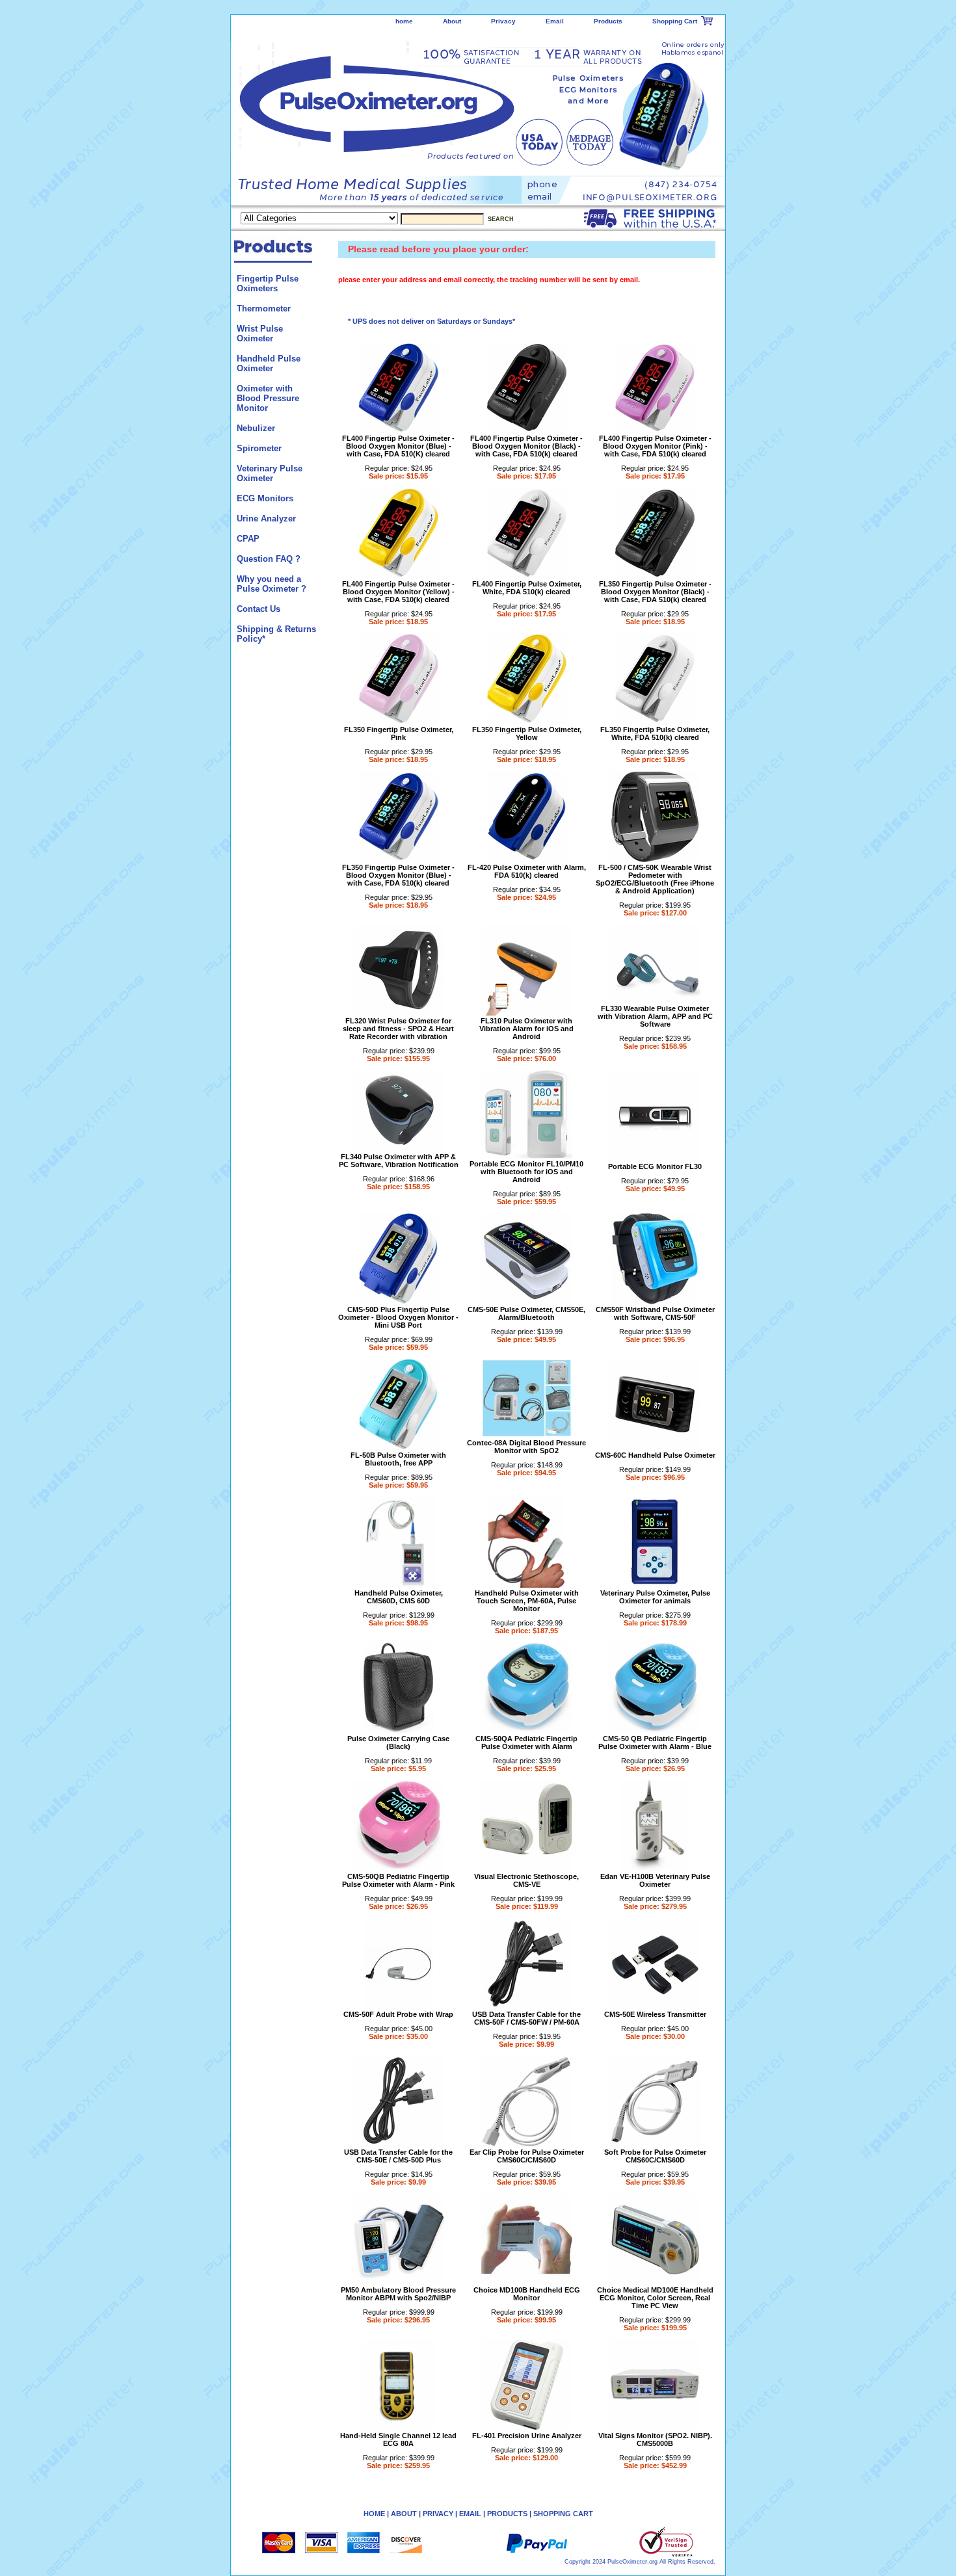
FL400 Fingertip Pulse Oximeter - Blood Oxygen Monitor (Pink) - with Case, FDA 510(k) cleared (655, 446)
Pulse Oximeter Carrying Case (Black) (398, 1742)
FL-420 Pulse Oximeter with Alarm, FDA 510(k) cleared (527, 871)
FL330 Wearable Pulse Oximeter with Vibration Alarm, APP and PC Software (655, 1016)
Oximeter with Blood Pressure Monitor (268, 398)
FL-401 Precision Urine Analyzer (527, 2436)
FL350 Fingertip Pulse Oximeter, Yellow (527, 733)
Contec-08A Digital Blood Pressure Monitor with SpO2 (526, 1447)
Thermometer (264, 309)
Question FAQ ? (269, 559)
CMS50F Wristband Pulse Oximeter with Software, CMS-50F (655, 1313)
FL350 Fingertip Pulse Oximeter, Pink (399, 733)
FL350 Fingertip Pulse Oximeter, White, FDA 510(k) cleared (655, 733)
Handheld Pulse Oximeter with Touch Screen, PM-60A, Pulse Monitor (527, 1601)
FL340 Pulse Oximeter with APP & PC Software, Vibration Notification (399, 1161)
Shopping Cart (675, 21)
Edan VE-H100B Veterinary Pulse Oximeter (655, 1880)
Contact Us (259, 609)
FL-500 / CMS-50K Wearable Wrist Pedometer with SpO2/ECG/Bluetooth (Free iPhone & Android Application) (655, 879)
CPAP (248, 539)
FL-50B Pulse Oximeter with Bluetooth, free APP (398, 1459)
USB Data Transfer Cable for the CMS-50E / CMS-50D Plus (398, 2156)
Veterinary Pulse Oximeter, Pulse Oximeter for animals (655, 1597)
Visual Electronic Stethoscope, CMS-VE (526, 1880)
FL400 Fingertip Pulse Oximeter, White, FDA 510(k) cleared (527, 588)
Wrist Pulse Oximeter (260, 334)
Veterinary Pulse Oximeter (270, 473)
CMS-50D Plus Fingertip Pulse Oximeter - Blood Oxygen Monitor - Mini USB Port (398, 1317)
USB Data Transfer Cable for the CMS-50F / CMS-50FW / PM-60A (526, 2018)
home (404, 21)
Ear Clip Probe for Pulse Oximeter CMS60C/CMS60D (527, 2156)
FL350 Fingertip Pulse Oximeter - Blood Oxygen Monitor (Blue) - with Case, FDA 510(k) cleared (398, 875)
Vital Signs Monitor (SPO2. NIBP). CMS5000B (655, 2439)
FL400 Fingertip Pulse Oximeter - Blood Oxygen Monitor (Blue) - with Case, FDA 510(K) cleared (398, 446)
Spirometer (259, 448)
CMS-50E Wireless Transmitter (655, 2014)
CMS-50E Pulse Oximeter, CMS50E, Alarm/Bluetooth (526, 1313)
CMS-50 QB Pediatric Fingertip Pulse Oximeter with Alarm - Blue (655, 1742)
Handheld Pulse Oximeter (269, 363)
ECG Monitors (265, 498)
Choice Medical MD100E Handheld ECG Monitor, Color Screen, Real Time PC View (655, 2298)
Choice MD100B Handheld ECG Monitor (527, 2294)
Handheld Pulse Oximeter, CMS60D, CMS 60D (399, 1597)
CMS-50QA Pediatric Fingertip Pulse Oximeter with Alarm (526, 1742)
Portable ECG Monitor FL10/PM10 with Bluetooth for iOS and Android (526, 1172)
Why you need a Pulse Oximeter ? (272, 584)
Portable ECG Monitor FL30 (655, 1166)
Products (608, 21)
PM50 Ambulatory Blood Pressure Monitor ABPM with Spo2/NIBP (398, 2294)
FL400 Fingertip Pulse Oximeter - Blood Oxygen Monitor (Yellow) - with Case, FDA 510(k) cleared (398, 592)
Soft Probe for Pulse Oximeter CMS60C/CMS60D (655, 2156)
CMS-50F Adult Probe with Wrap (398, 2014)
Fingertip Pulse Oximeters (268, 283)
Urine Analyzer (266, 519)
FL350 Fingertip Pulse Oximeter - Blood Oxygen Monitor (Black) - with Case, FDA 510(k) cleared (655, 592)
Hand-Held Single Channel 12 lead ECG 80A (398, 2439)
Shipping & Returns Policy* (276, 634)
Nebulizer (256, 428)
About (452, 21)
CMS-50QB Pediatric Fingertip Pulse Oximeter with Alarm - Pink (398, 1880)
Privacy (503, 21)
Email (555, 21)
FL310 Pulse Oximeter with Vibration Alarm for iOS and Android (526, 1029)
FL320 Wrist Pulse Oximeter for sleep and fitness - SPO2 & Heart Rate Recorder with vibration (398, 1029)
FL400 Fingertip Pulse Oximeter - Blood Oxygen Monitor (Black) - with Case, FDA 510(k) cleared (526, 446)
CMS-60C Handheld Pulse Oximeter (655, 1455)
